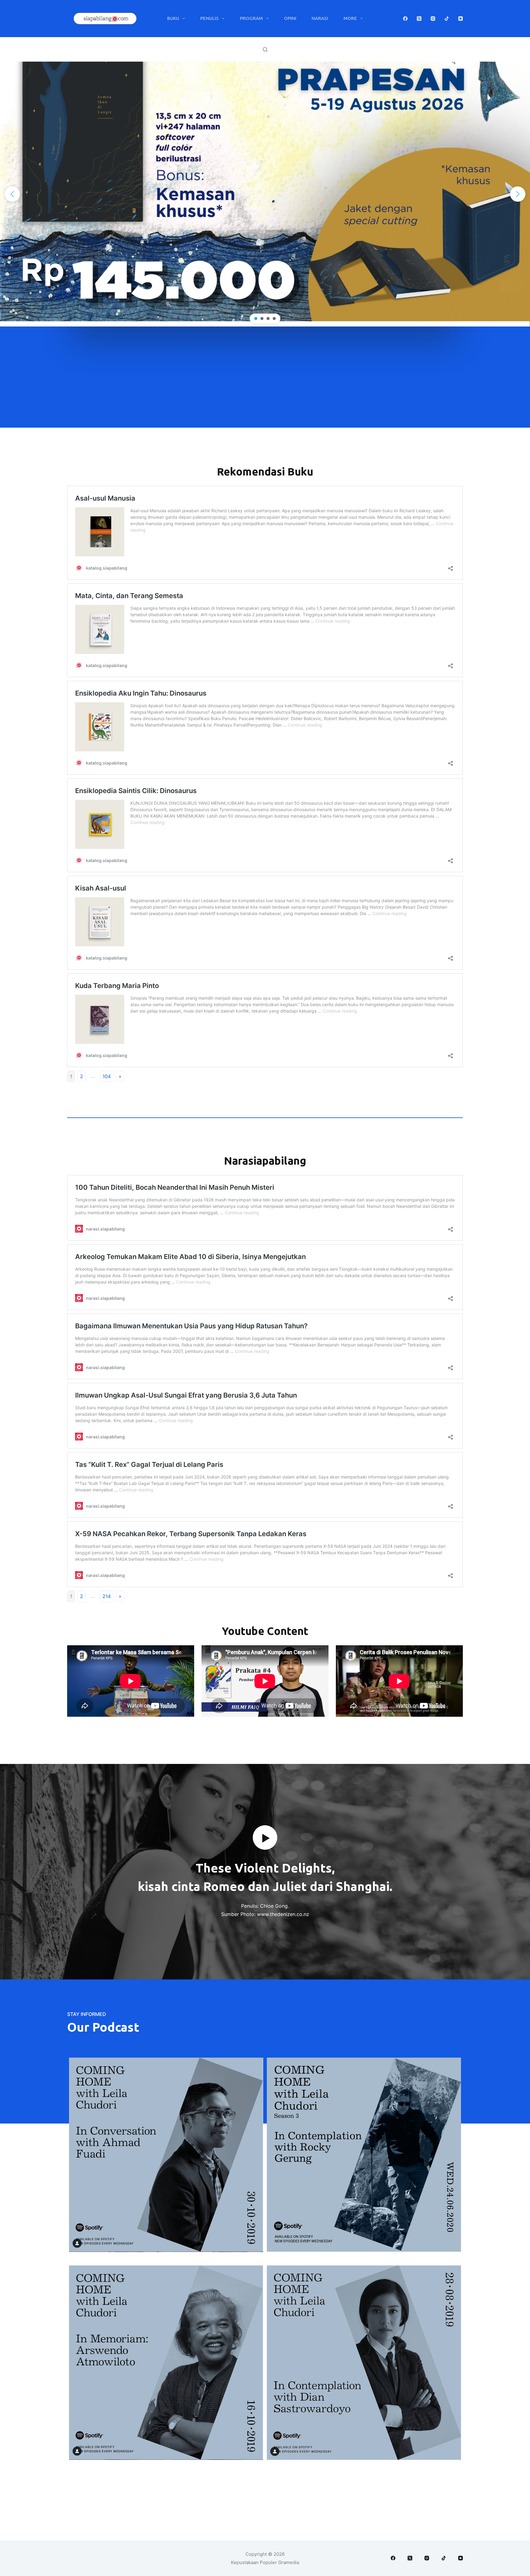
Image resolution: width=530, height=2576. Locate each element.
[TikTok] (447, 19)
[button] (12, 194)
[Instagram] (433, 19)
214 (107, 1596)
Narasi (320, 18)
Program (251, 18)
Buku (173, 18)
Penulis (209, 18)
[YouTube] (461, 19)
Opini (290, 18)
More (350, 18)
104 (107, 1076)
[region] (265, 194)
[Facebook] (405, 19)
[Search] (265, 50)
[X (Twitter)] (419, 19)
